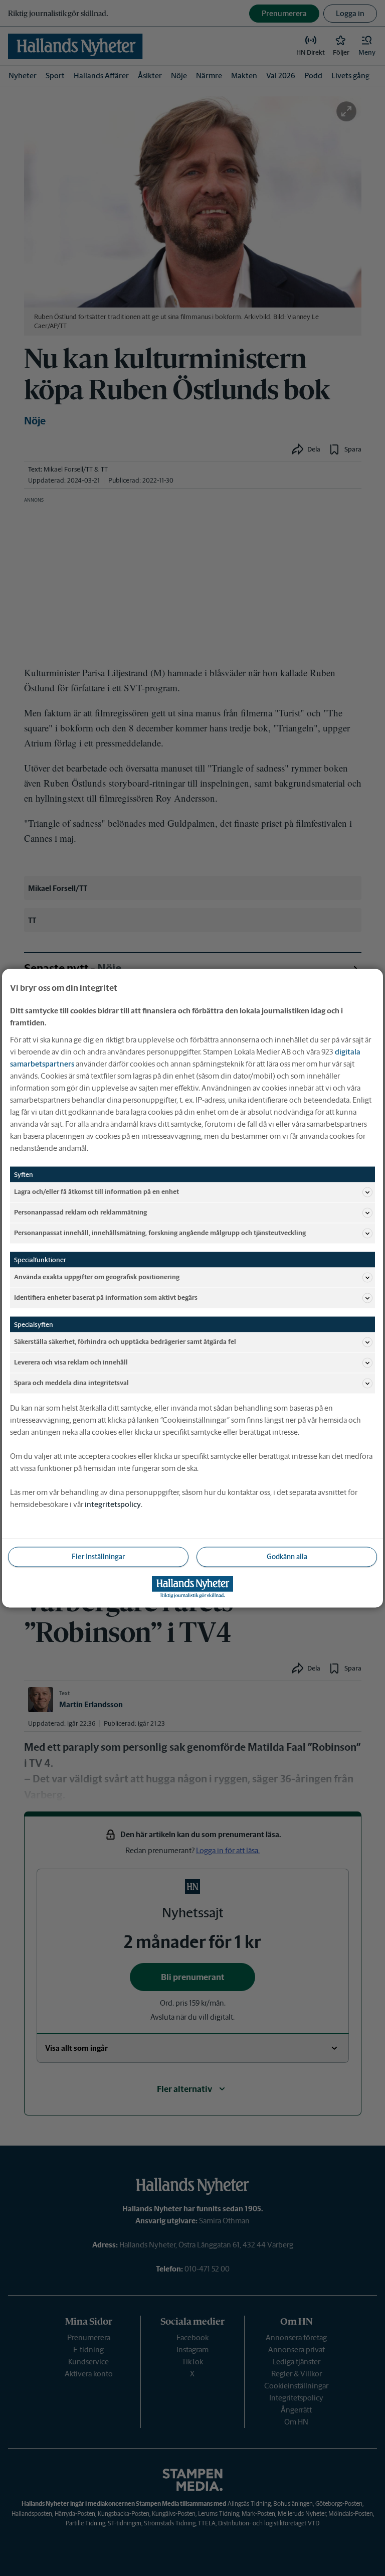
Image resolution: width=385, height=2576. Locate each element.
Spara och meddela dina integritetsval (71, 1383)
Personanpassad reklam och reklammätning (80, 1212)
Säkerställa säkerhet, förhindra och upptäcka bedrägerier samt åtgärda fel (125, 1342)
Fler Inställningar (98, 1556)
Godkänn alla (287, 1556)
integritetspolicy (113, 1504)
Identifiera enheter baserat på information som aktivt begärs (106, 1298)
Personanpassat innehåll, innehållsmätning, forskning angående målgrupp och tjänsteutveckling (160, 1233)
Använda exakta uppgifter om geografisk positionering (97, 1277)
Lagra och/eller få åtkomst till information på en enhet (97, 1192)
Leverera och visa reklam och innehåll (71, 1362)
